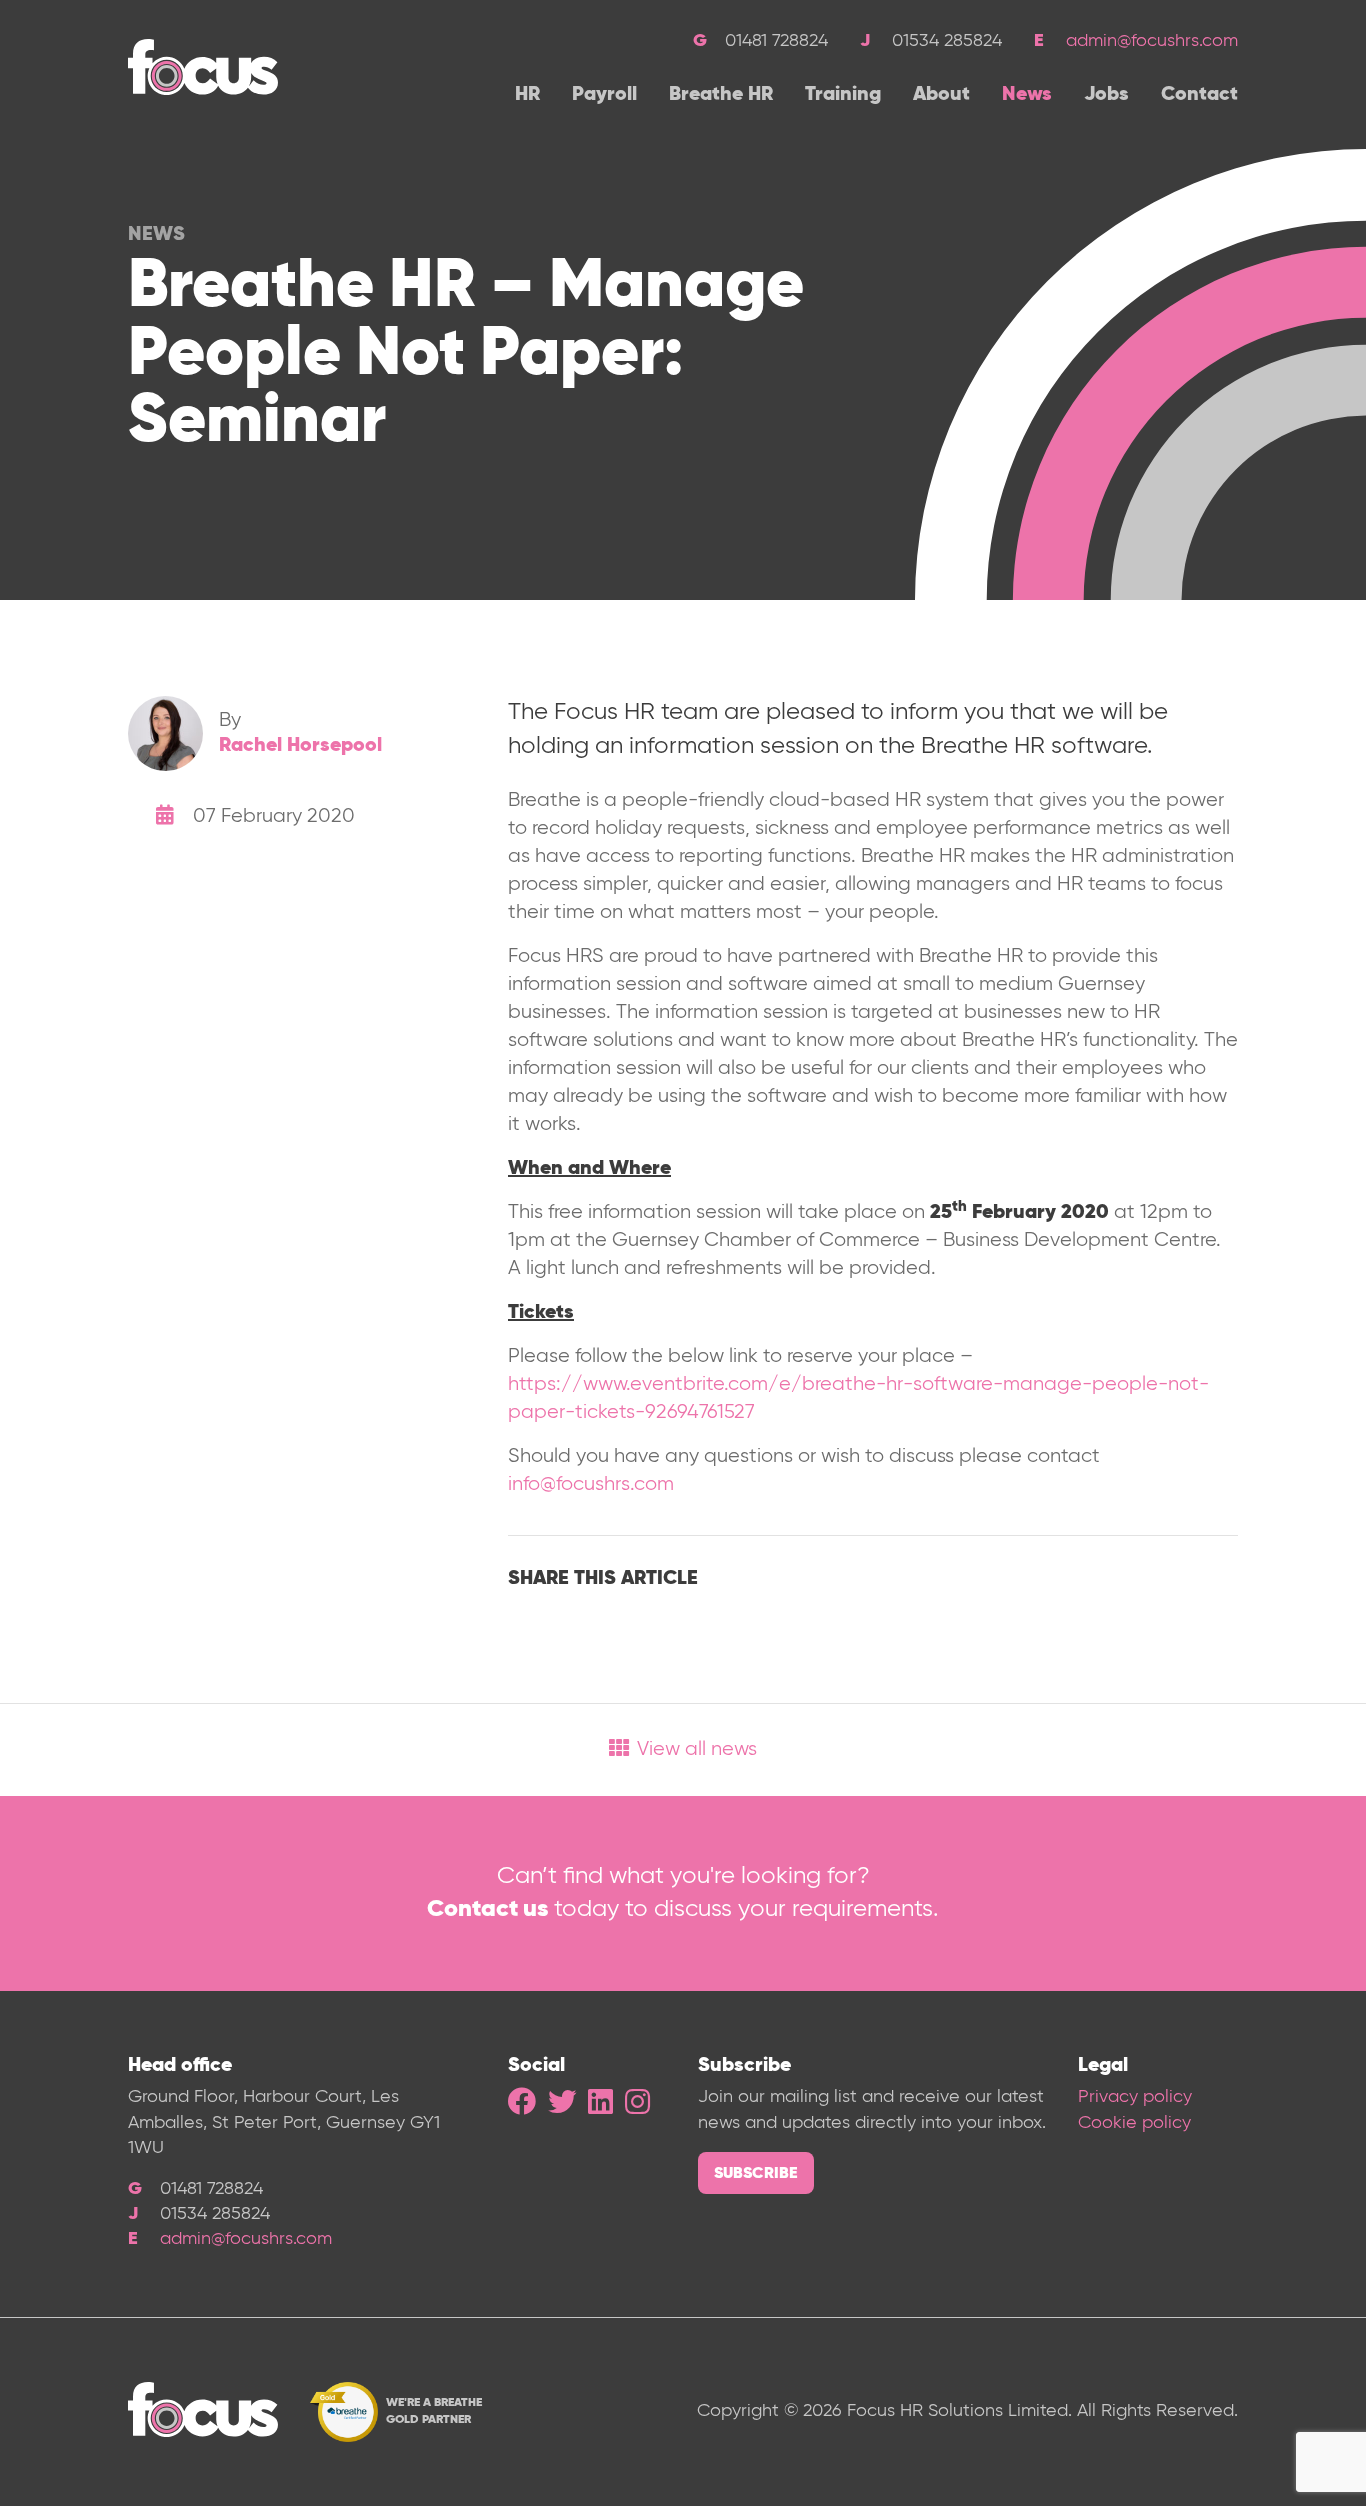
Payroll (604, 95)
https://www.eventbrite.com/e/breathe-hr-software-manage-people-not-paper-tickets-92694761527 (858, 1398)
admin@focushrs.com (1152, 41)
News (1027, 95)
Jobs (1106, 95)
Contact (1199, 95)
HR (527, 95)
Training (843, 95)
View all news (697, 1749)
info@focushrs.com (591, 1484)
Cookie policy (1134, 2123)
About (941, 95)
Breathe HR (721, 95)
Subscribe (756, 2174)
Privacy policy (1135, 2097)
